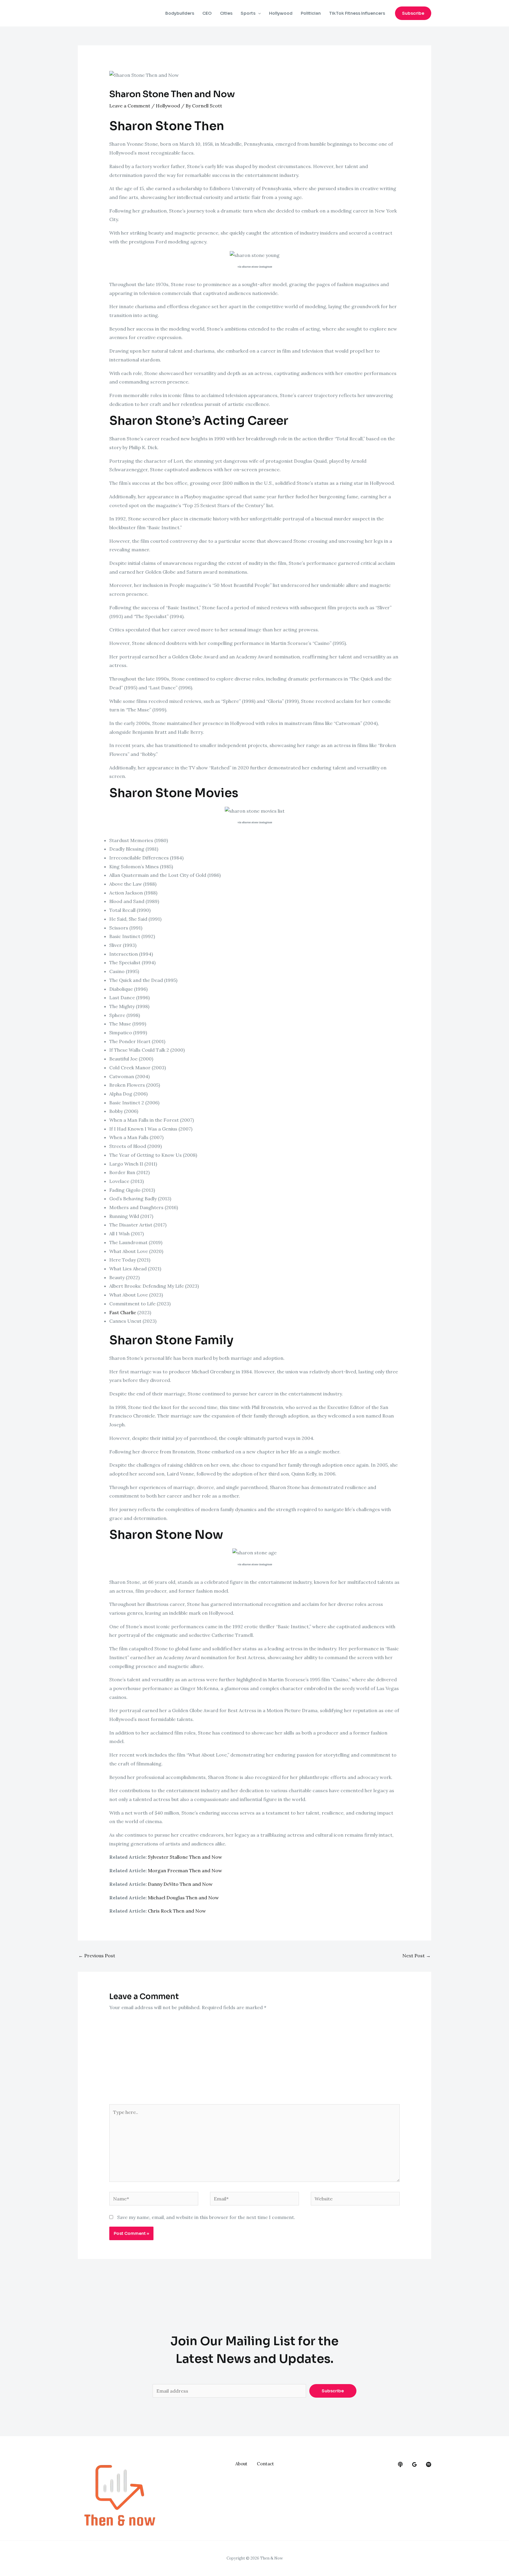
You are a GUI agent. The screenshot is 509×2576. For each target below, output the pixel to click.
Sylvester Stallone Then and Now (185, 1857)
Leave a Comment (130, 106)
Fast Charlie (123, 1312)
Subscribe (333, 2391)
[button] (413, 13)
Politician (311, 13)
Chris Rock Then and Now (177, 1911)
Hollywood (281, 13)
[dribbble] (429, 2464)
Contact (265, 2464)
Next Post (417, 1956)
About (241, 2464)
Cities (226, 13)
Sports (248, 13)
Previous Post (97, 1956)
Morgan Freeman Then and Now (185, 1870)
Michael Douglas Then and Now (183, 1898)
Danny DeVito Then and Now (180, 1884)
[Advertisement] (255, 2060)
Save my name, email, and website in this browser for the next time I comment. (206, 2217)
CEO (207, 13)
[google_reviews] (414, 2464)
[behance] (400, 2464)
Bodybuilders (180, 13)
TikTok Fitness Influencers (357, 13)
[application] (258, 13)
